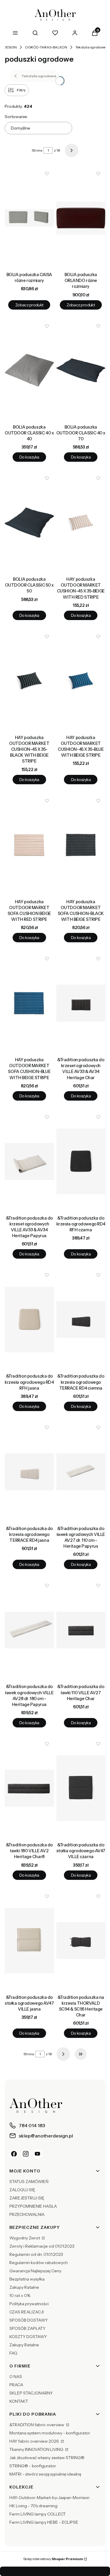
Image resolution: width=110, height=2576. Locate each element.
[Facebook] (14, 2154)
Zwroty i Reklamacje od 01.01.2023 (42, 2246)
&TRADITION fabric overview (37, 2425)
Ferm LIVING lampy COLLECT (38, 2514)
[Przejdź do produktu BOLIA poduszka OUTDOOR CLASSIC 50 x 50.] (29, 523)
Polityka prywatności (29, 2304)
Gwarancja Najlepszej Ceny (35, 2271)
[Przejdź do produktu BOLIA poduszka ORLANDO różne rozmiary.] (81, 218)
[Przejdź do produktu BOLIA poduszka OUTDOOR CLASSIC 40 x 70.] (81, 370)
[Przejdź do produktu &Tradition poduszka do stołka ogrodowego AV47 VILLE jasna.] (29, 1941)
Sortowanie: (16, 117)
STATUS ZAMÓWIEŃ (29, 2182)
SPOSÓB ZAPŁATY (27, 2328)
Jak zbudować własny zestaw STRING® (47, 2458)
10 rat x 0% (20, 2295)
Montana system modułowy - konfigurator (50, 2433)
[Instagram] (26, 2154)
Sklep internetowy (53, 2559)
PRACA (16, 2385)
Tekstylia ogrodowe (90, 47)
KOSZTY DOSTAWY (28, 2337)
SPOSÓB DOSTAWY (29, 2320)
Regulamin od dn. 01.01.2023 (36, 2254)
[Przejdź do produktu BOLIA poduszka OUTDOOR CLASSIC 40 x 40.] (29, 370)
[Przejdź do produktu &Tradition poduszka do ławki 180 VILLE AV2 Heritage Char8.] (29, 1788)
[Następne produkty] (63, 2054)
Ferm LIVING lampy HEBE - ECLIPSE (44, 2522)
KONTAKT (19, 2401)
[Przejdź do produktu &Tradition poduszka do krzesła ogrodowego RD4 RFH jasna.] (29, 1319)
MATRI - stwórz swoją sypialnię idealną (45, 2474)
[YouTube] (38, 2154)
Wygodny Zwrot (25, 2238)
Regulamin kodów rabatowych (39, 2263)
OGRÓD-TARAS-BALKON (46, 47)
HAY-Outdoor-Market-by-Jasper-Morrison (49, 2498)
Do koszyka (29, 457)
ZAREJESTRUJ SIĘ (27, 2198)
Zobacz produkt (29, 305)
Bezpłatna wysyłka (27, 2279)
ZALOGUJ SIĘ (22, 2190)
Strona (37, 150)
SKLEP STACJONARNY (31, 2393)
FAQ (13, 2353)
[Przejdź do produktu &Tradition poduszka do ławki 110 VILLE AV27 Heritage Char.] (81, 1630)
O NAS (16, 2377)
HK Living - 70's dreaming (33, 2506)
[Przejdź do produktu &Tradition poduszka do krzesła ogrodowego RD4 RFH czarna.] (81, 1161)
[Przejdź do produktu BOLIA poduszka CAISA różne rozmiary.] (29, 218)
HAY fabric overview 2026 (35, 2441)
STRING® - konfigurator (33, 2466)
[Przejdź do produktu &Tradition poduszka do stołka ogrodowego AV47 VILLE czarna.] (81, 1788)
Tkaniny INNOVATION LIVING (37, 2449)
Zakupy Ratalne (24, 2287)
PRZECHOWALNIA (27, 2214)
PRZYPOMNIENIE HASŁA (33, 2206)
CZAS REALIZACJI (27, 2312)
